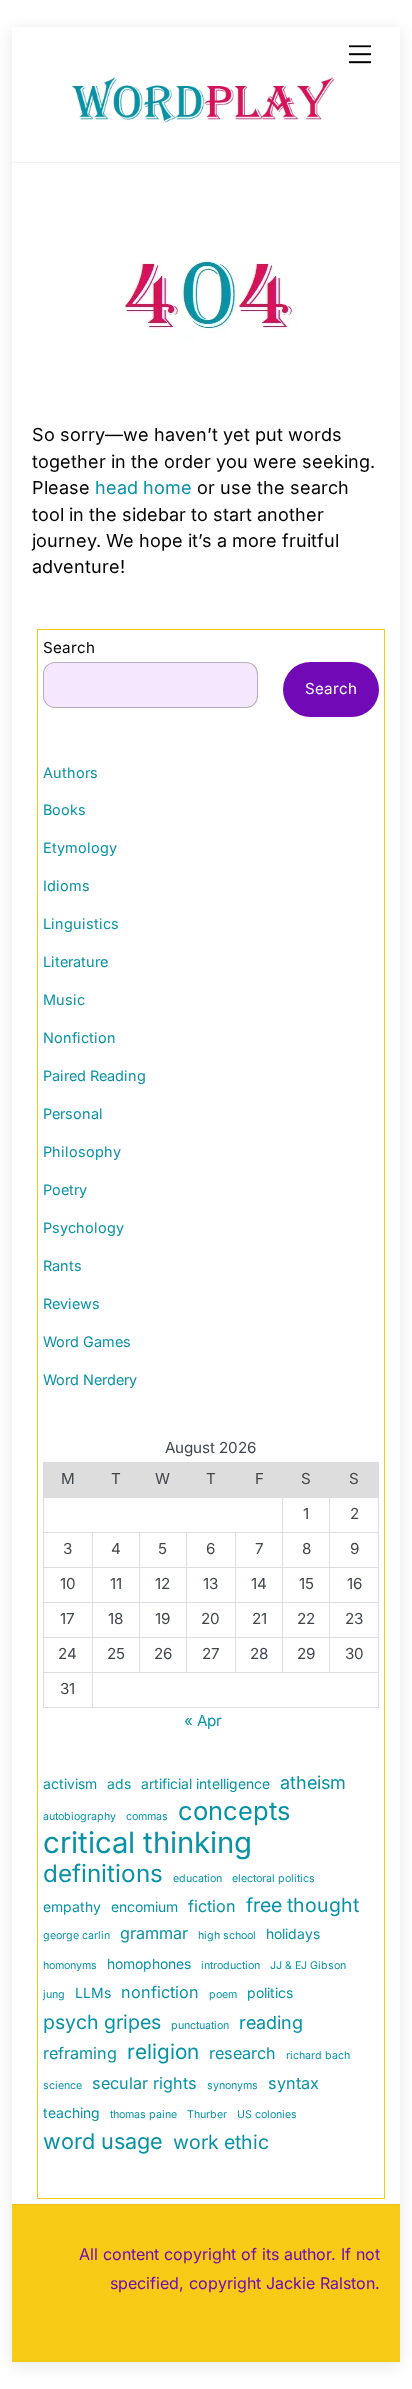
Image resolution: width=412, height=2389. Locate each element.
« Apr (203, 1720)
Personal (73, 1113)
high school (227, 1935)
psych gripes (102, 2022)
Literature (75, 961)
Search (69, 647)
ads (119, 1783)
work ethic (221, 2142)
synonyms (232, 2085)
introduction (230, 1965)
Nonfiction (79, 1037)
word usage (103, 2141)
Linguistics (81, 923)
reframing (80, 2053)
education (197, 1878)
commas (147, 1816)
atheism (313, 1782)
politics (270, 1992)
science (62, 2085)
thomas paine (143, 2114)
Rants (62, 1265)
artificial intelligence (205, 1783)
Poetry (65, 1189)
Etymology (80, 847)
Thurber (207, 2114)
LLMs (93, 1992)
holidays (293, 1933)
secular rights (144, 2083)
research (242, 2053)
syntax (293, 2083)
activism (70, 1783)
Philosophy (82, 1151)
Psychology (83, 1227)
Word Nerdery (90, 1379)
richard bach (318, 2055)
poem (223, 1994)
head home (143, 487)
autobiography (79, 1816)
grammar (154, 1933)
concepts (234, 1811)
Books (64, 809)
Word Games (87, 1341)
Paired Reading (94, 1075)
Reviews (71, 1303)
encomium (144, 1906)
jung (54, 1994)
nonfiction (160, 1992)
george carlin (76, 1935)
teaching (71, 2112)
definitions (103, 1874)
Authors (70, 772)
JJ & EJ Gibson (308, 1965)
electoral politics (273, 1878)
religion (163, 2051)
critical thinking (147, 1843)
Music (64, 999)
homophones (149, 1963)
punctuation (200, 2025)
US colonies (267, 2114)
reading (271, 2022)
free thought (302, 1905)
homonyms (70, 1965)
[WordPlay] (201, 126)
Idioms (66, 885)
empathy (72, 1906)
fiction (212, 1906)
